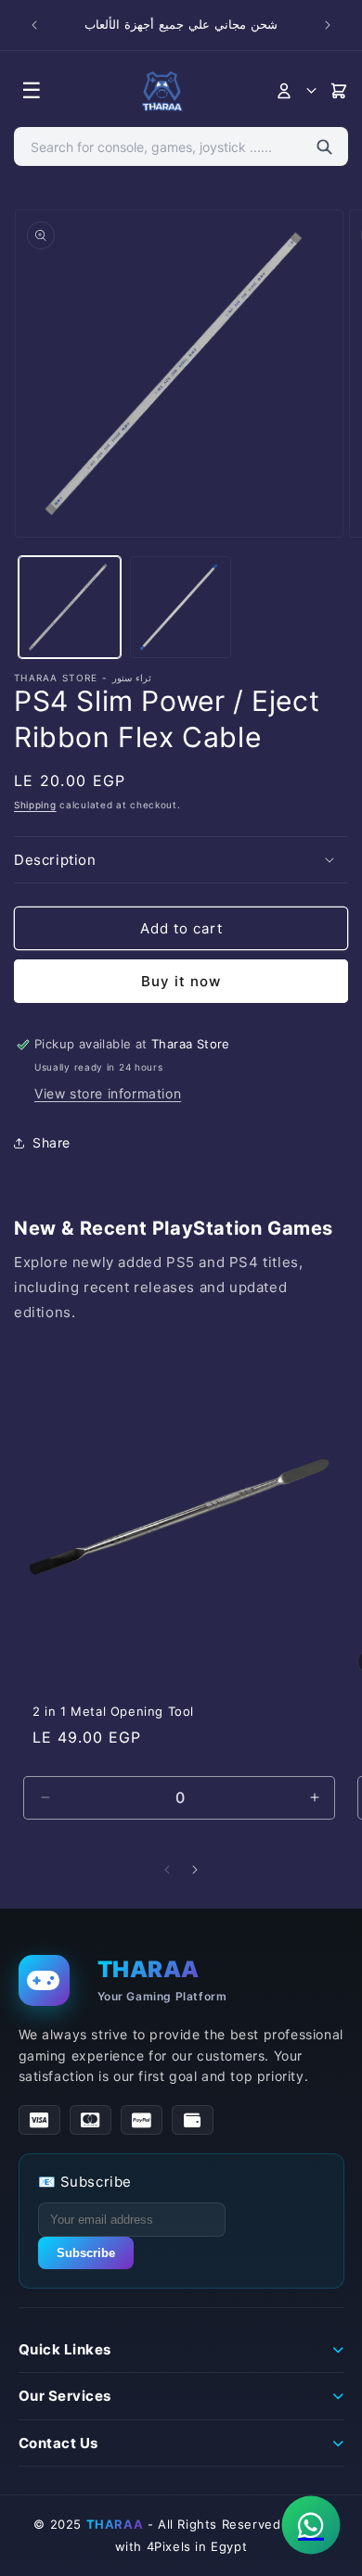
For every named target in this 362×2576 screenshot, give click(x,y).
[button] (181, 860)
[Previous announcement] (34, 25)
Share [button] (52, 1142)
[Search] (324, 146)
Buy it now (181, 981)
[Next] (195, 1870)
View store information (108, 1093)
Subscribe (86, 2253)
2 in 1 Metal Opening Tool (113, 1711)
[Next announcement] (328, 25)
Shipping (35, 805)
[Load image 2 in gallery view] (181, 607)
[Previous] (167, 1870)
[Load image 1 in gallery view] (70, 607)
